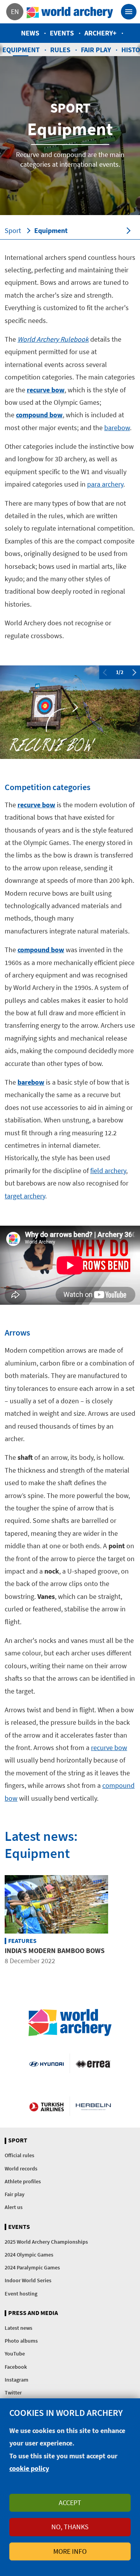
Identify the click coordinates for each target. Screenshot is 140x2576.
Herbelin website (93, 2106)
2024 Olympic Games (29, 2255)
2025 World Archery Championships (46, 2242)
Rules (60, 50)
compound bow (39, 415)
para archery (105, 484)
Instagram (17, 2380)
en (15, 11)
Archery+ (101, 33)
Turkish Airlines (46, 2106)
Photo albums (21, 2341)
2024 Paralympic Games (32, 2267)
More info (70, 2551)
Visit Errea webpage (93, 2063)
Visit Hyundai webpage (46, 2063)
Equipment (51, 230)
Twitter (13, 2393)
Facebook (16, 2367)
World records (21, 2168)
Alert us (14, 2207)
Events (62, 33)
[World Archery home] (70, 2023)
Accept (70, 2503)
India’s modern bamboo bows (55, 1951)
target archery (25, 1196)
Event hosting (21, 2294)
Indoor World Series (28, 2280)
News (30, 33)
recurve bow (46, 390)
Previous (105, 672)
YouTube (15, 2354)
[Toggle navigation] (129, 12)
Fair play (96, 50)
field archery (108, 1171)
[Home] (70, 12)
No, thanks (70, 2527)
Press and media (33, 2313)
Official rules (19, 2155)
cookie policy (29, 2468)
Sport (13, 230)
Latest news (18, 2328)
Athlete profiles (23, 2181)
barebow (117, 428)
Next (135, 672)
